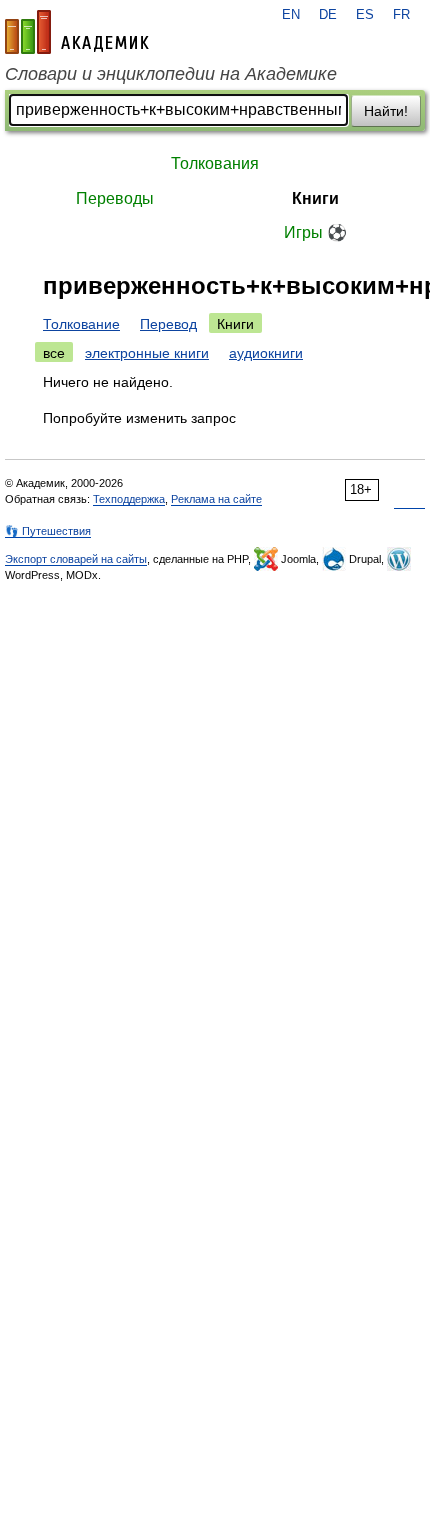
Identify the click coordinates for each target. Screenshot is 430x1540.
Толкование (81, 324)
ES (365, 15)
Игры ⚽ (315, 232)
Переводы (115, 198)
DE (328, 15)
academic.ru (77, 32)
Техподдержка (129, 499)
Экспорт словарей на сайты (76, 559)
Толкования (215, 163)
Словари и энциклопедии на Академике (171, 74)
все (54, 353)
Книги (315, 198)
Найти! (386, 111)
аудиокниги (266, 353)
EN (291, 15)
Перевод (168, 324)
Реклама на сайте (216, 499)
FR (401, 15)
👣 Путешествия (48, 531)
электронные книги (147, 353)
